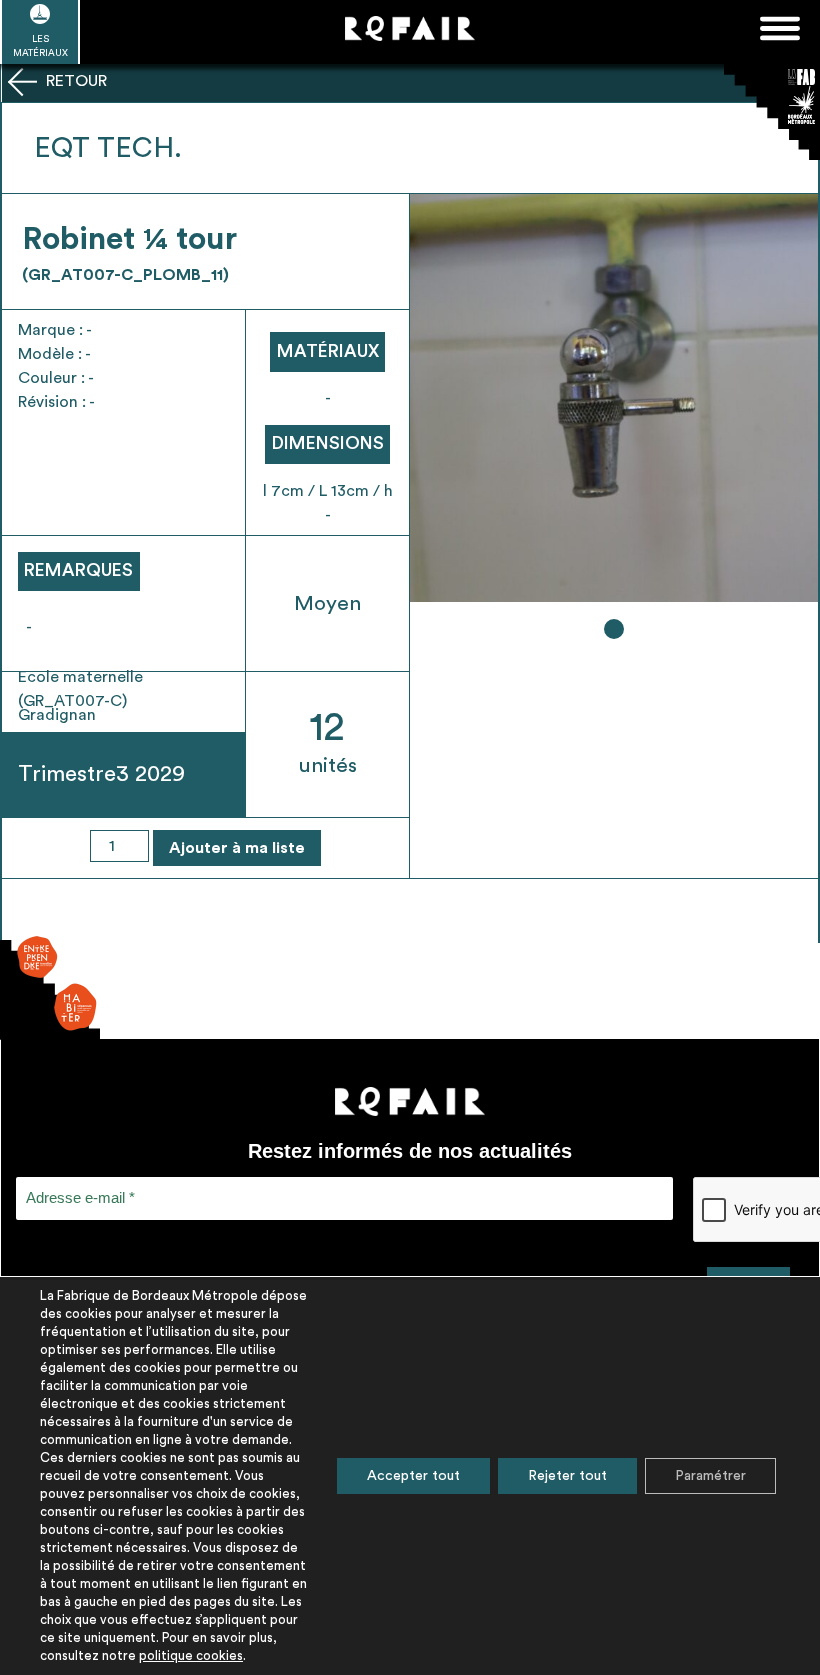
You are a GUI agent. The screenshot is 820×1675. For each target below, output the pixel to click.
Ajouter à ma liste (237, 848)
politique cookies (191, 1655)
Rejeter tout (567, 1476)
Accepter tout (413, 1476)
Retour (74, 81)
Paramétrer (710, 1476)
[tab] (614, 629)
